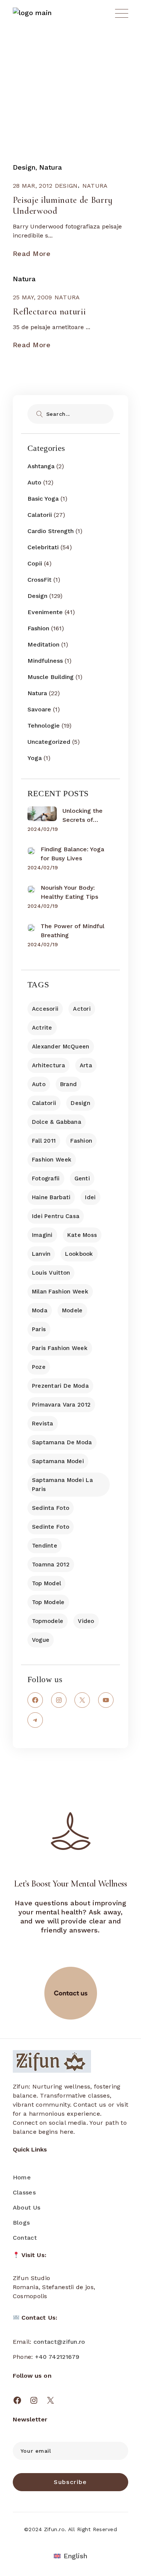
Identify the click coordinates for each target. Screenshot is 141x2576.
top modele (48, 1602)
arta (86, 1065)
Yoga (35, 758)
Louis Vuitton (51, 1273)
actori (82, 1009)
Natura (51, 167)
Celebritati (43, 547)
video (86, 1621)
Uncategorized (49, 742)
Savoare (39, 709)
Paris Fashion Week (60, 1348)
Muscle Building (51, 677)
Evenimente (45, 612)
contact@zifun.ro (59, 2342)
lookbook (79, 1254)
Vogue (41, 1640)
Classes (24, 2192)
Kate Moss (82, 1235)
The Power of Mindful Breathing (73, 931)
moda (40, 1310)
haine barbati (51, 1197)
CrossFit (39, 580)
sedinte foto (51, 1527)
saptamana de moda (62, 1442)
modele (72, 1310)
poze (39, 1367)
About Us (27, 2207)
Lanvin (41, 1254)
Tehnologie (44, 726)
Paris (39, 1329)
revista (43, 1424)
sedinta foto (51, 1508)
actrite (42, 1028)
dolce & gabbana (57, 1122)
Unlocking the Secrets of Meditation (83, 816)
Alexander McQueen (61, 1047)
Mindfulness (45, 661)
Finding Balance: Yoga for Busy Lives (72, 854)
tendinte (45, 1546)
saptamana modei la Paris (62, 1485)
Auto (34, 482)
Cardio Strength (51, 531)
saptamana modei (58, 1461)
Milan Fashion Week (60, 1292)
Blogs (21, 2223)
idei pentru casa (56, 1216)
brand (68, 1084)
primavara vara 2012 (61, 1405)
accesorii (45, 1009)
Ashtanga (41, 466)
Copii (35, 563)
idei (90, 1197)
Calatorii (40, 515)
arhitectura (49, 1065)
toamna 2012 (51, 1565)
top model (47, 1583)
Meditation (43, 644)
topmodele (48, 1621)
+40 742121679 (57, 2357)
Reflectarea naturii (49, 312)
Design (24, 167)
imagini (42, 1235)
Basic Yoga (43, 499)
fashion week (52, 1160)
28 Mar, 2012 (33, 186)
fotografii (46, 1178)
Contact (25, 2238)
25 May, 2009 (33, 297)
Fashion (38, 628)
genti (82, 1178)
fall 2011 (44, 1141)
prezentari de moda (60, 1386)
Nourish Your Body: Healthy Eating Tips (69, 892)
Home (22, 2177)
